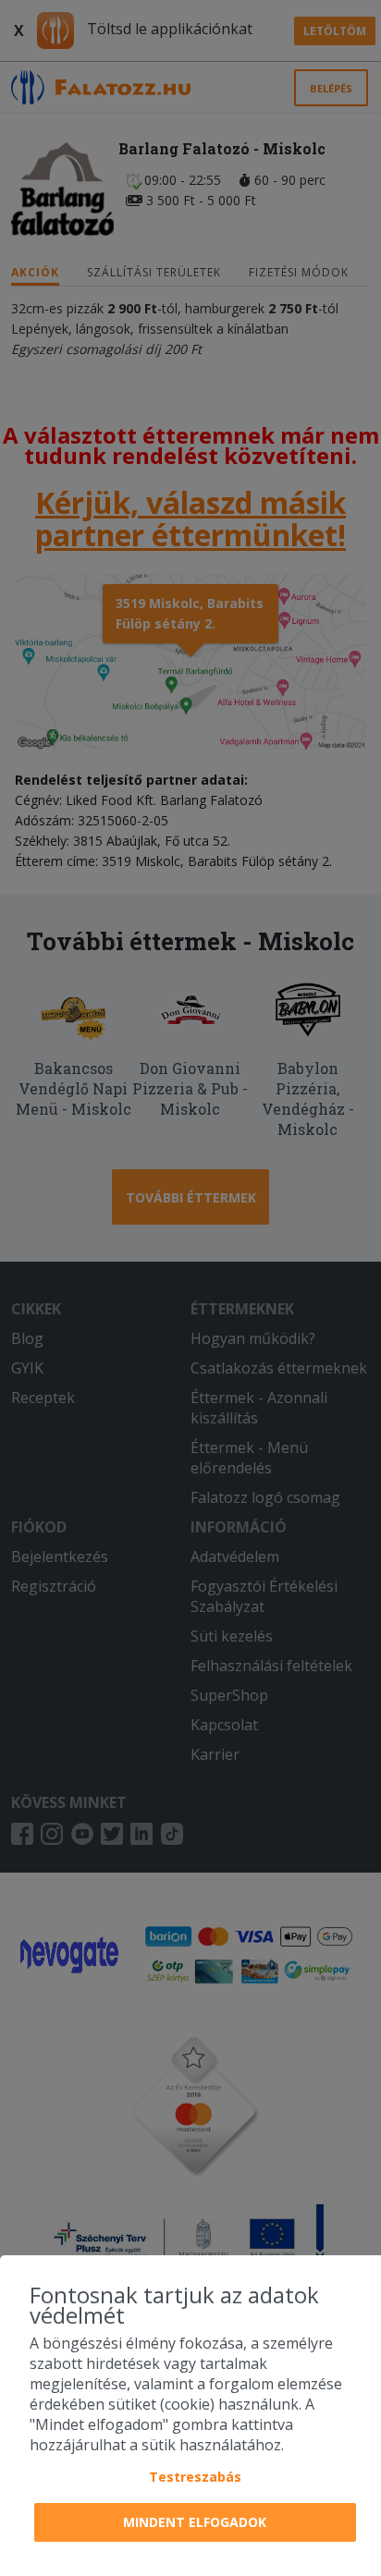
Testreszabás (195, 2477)
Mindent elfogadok (195, 2522)
